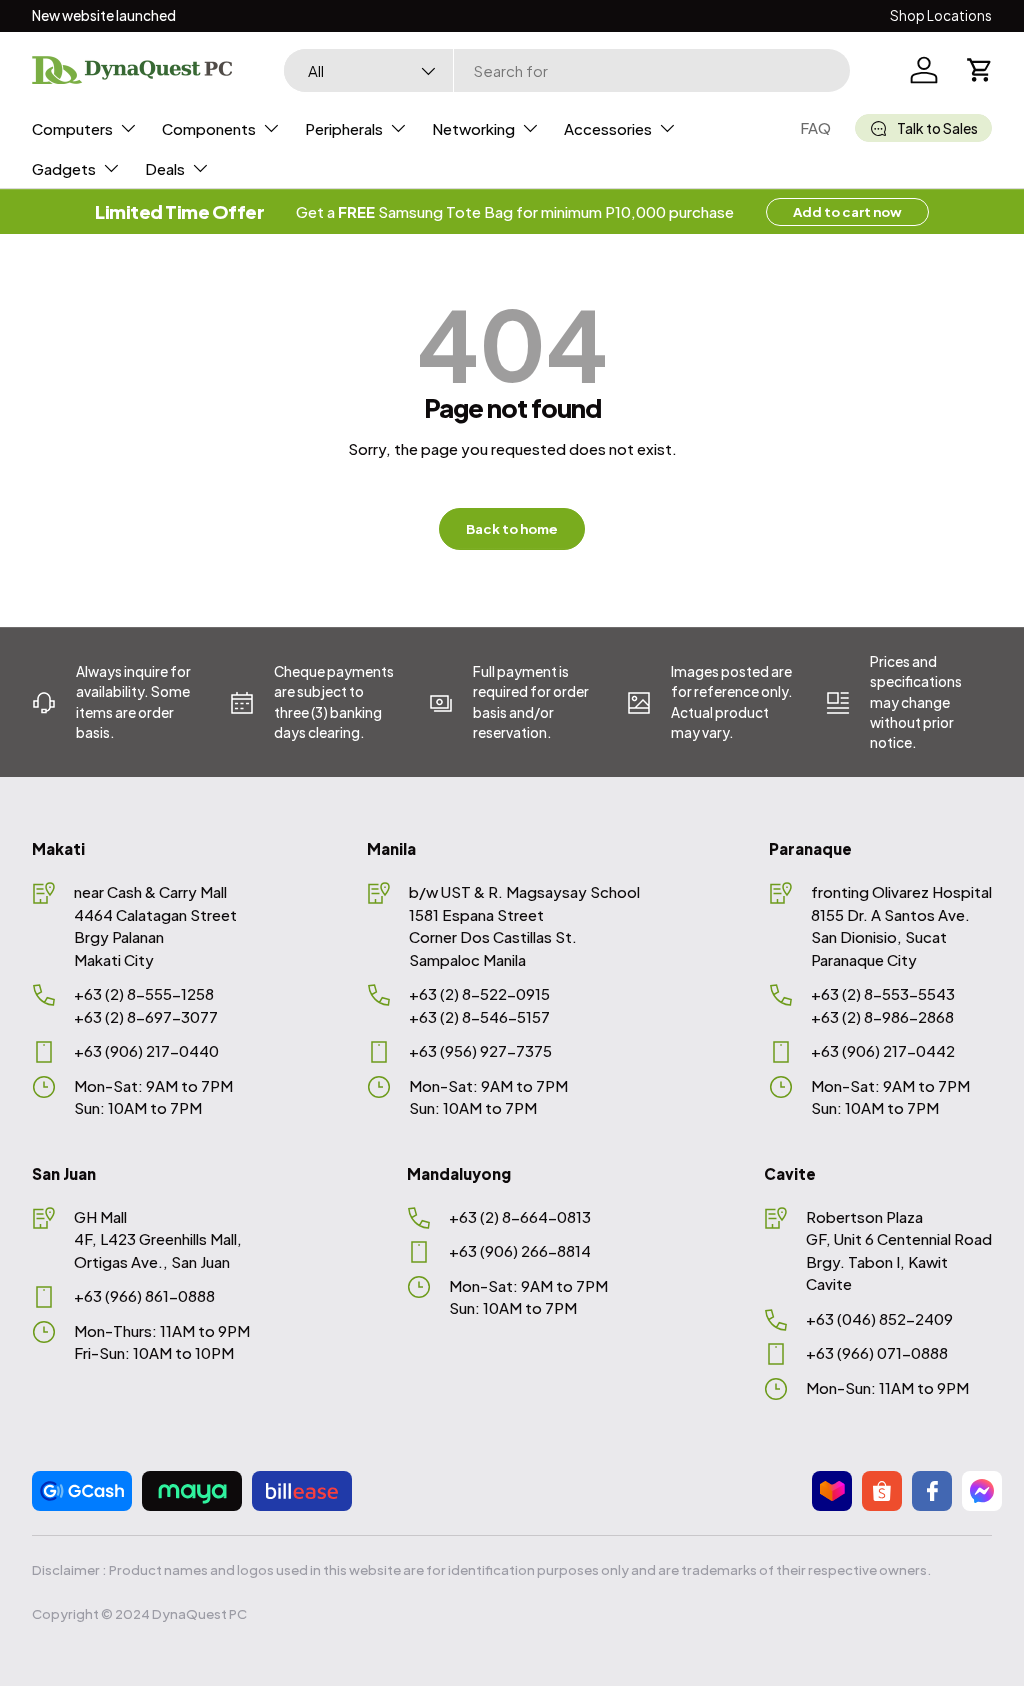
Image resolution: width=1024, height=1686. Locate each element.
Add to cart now (847, 211)
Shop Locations (941, 15)
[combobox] (567, 70)
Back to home (512, 528)
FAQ (815, 127)
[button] (980, 70)
